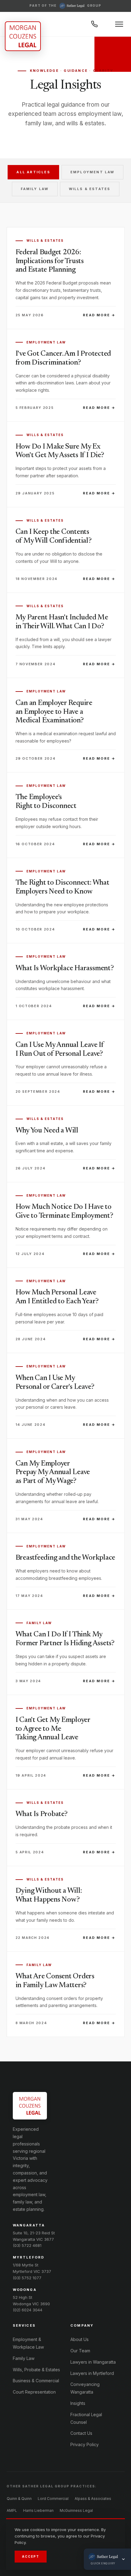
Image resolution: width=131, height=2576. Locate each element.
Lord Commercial (53, 2499)
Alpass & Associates (93, 2499)
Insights (78, 2403)
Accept (31, 2556)
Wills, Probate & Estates (36, 2370)
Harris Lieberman (38, 2510)
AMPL (12, 2510)
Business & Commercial (36, 2381)
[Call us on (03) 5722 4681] (94, 24)
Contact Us (81, 2433)
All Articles (33, 172)
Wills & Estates (90, 189)
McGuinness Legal (76, 2510)
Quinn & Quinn (19, 2499)
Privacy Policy (85, 2444)
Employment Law (92, 172)
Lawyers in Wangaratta (93, 2362)
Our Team (80, 2351)
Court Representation (34, 2392)
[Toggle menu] (119, 24)
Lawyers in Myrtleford (92, 2373)
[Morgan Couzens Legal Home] (23, 36)
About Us (80, 2339)
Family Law (35, 189)
